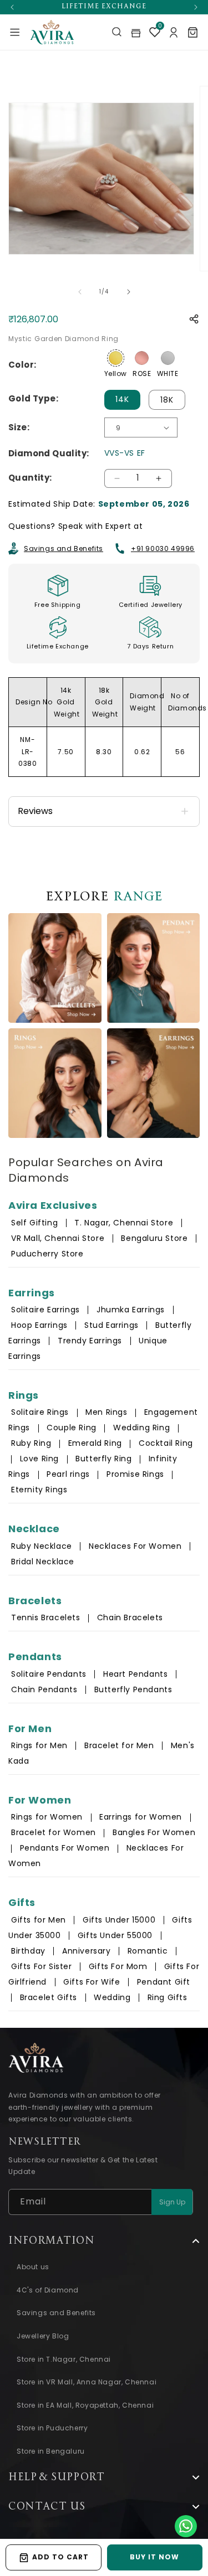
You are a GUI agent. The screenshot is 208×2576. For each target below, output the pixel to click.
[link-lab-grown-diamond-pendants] (154, 968)
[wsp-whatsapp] (186, 2526)
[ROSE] (142, 358)
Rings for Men (39, 1745)
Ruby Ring (31, 1443)
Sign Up (172, 2202)
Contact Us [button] (47, 2507)
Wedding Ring (141, 1428)
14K (122, 399)
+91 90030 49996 (163, 548)
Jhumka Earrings (131, 1310)
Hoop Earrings (39, 1325)
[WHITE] (168, 358)
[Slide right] (129, 292)
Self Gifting (34, 1223)
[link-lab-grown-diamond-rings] (55, 1083)
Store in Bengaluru (51, 2451)
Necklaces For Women (135, 1546)
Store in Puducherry (52, 2428)
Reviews (35, 811)
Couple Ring (72, 1428)
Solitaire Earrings (45, 1310)
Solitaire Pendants (49, 1674)
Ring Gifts (168, 1997)
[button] (15, 32)
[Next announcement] (196, 7)
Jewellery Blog (43, 2336)
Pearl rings (68, 1474)
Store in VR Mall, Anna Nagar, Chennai (87, 2382)
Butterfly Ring (103, 1459)
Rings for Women (47, 1817)
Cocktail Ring (166, 1443)
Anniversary (87, 1951)
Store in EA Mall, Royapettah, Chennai (85, 2405)
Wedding (112, 1997)
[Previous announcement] (12, 7)
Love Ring (39, 1459)
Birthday (28, 1951)
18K (167, 400)
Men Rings (106, 1412)
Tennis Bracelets (46, 1617)
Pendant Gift (164, 1982)
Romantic (148, 1951)
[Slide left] (80, 292)
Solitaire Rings (40, 1412)
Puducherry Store (47, 1254)
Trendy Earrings (90, 1341)
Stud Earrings (111, 1325)
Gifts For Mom (118, 1966)
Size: (19, 427)
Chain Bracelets (130, 1617)
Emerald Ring (95, 1443)
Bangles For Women (154, 1832)
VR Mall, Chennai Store (58, 1238)
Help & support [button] (57, 2477)
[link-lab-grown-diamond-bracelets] (55, 968)
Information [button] (52, 2241)
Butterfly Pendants (133, 1689)
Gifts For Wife (92, 1982)
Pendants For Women (65, 1848)
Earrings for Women (141, 1817)
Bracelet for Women (54, 1832)
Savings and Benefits (64, 548)
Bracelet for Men (119, 1745)
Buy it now (154, 2557)
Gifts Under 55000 (115, 1935)
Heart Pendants (135, 1674)
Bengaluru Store (156, 1238)
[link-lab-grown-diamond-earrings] (154, 1083)
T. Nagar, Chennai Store (125, 1223)
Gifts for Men (39, 1920)
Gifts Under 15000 (119, 1920)
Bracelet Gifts (49, 1997)
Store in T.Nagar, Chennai (64, 2359)
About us (33, 2267)
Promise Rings (135, 1474)
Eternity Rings (39, 1490)
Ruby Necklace (42, 1546)
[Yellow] (116, 358)
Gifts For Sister (42, 1966)
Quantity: (30, 478)
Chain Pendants (44, 1689)
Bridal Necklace (43, 1562)
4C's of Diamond (48, 2290)
